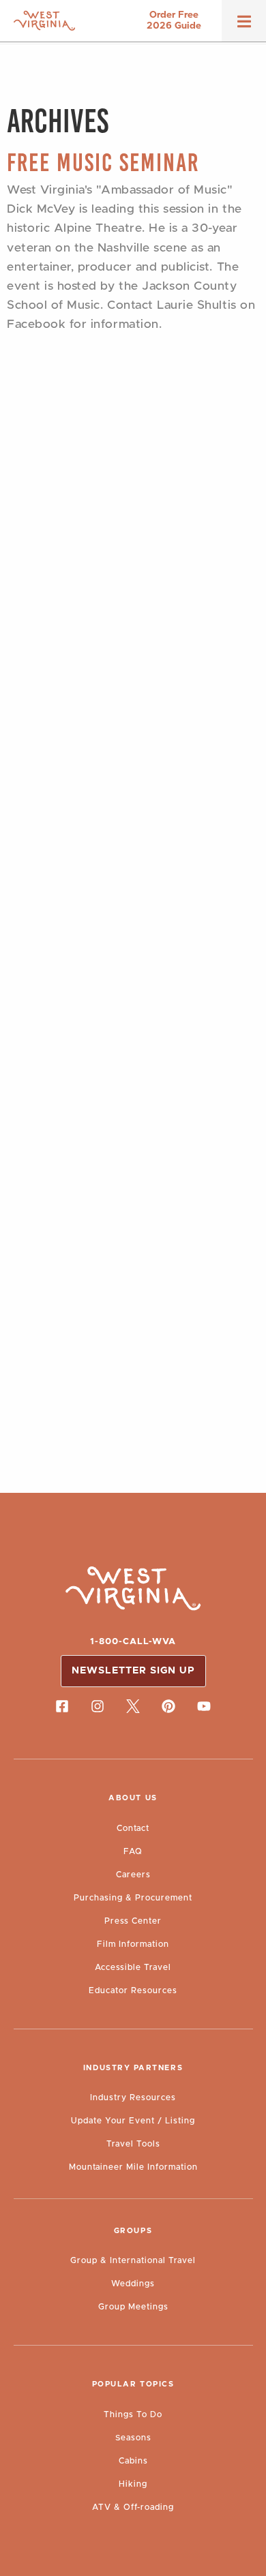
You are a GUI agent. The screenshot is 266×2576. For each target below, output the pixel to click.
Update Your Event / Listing (133, 2121)
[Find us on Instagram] (98, 1706)
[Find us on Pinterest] (168, 1706)
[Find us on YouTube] (204, 1706)
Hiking (133, 2484)
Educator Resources (133, 1990)
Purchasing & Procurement (133, 1898)
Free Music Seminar (103, 163)
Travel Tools (133, 2144)
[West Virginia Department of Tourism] (44, 21)
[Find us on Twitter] (133, 1706)
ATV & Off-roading (133, 2507)
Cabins (133, 2461)
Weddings (133, 2284)
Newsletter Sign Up (133, 1671)
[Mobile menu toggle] (244, 26)
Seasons (133, 2438)
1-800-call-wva (133, 1642)
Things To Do (133, 2414)
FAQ (133, 1851)
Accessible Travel (133, 1967)
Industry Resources (133, 2097)
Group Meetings (133, 2307)
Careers (133, 1875)
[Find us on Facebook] (62, 1706)
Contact (133, 1828)
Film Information (133, 1944)
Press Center (133, 1921)
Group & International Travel (133, 2260)
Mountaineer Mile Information (133, 2167)
